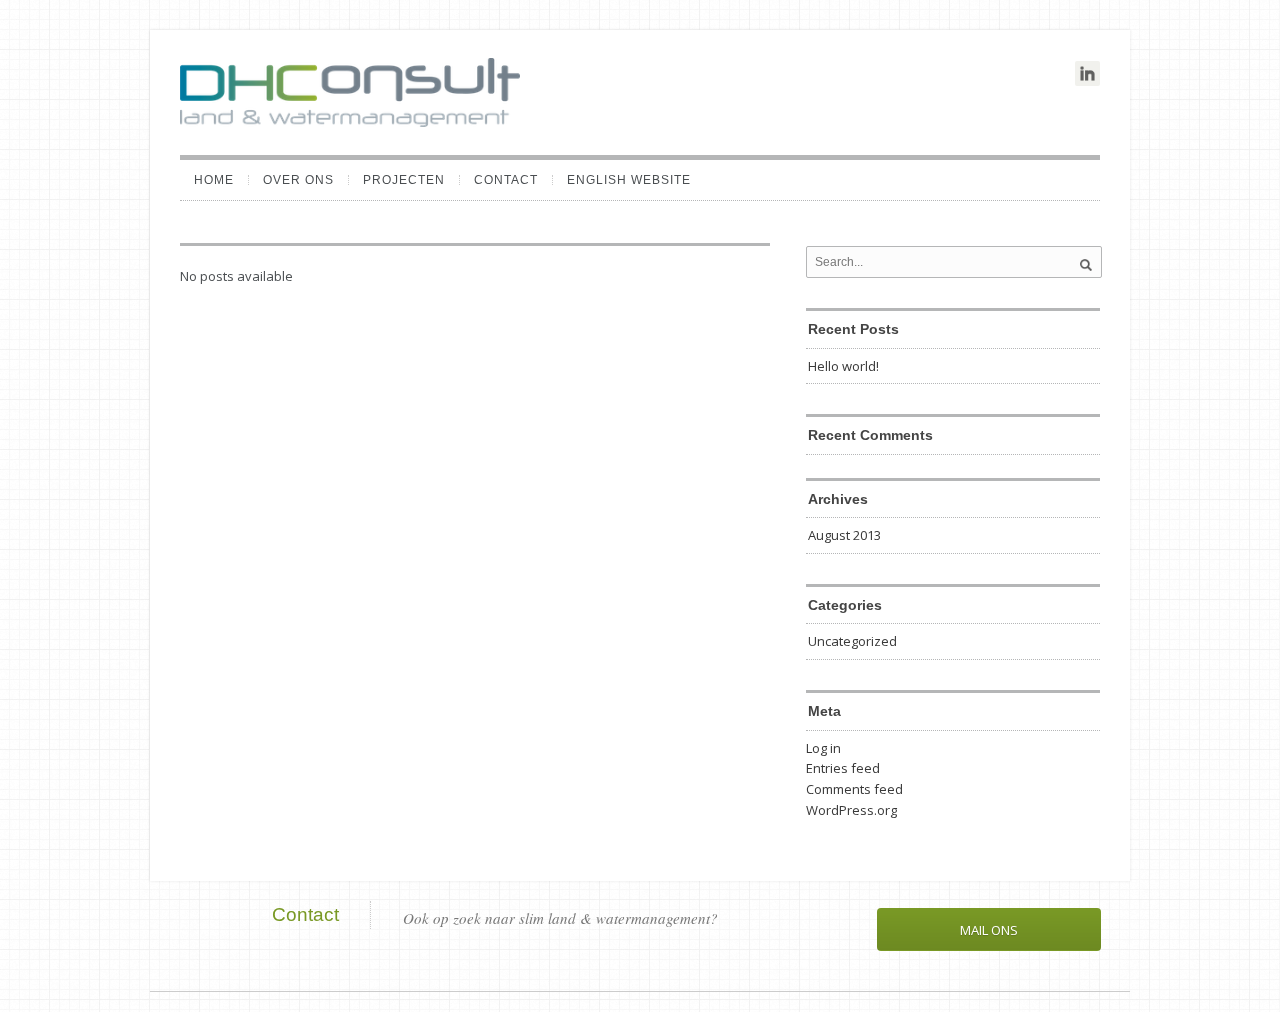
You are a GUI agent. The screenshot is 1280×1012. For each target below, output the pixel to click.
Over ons (298, 180)
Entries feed (843, 768)
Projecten (404, 180)
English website (629, 180)
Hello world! (843, 366)
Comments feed (854, 789)
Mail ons (989, 930)
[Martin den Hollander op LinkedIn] (1087, 73)
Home (214, 180)
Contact (506, 180)
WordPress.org (851, 810)
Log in (823, 748)
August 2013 (844, 535)
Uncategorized (852, 641)
